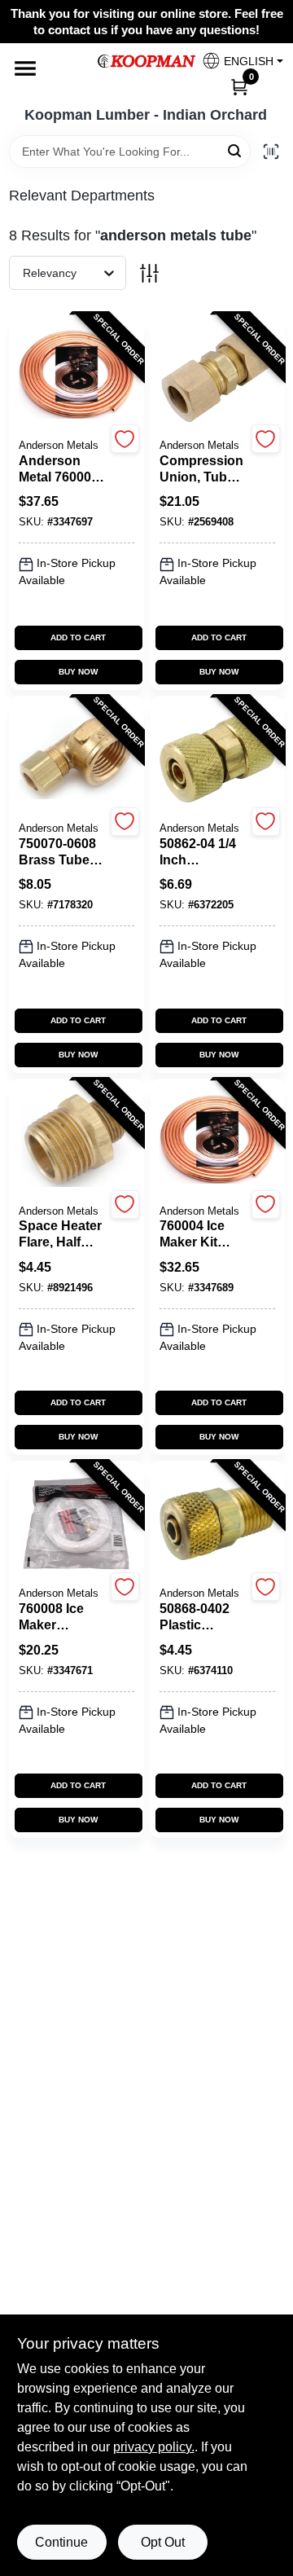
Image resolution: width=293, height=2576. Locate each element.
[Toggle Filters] (149, 273)
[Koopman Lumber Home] (146, 61)
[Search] (236, 150)
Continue (61, 2542)
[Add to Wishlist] (125, 439)
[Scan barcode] (271, 152)
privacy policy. (154, 2447)
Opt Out (163, 2542)
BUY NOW (78, 672)
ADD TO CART (78, 637)
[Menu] (25, 68)
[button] (236, 61)
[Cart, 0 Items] (239, 86)
